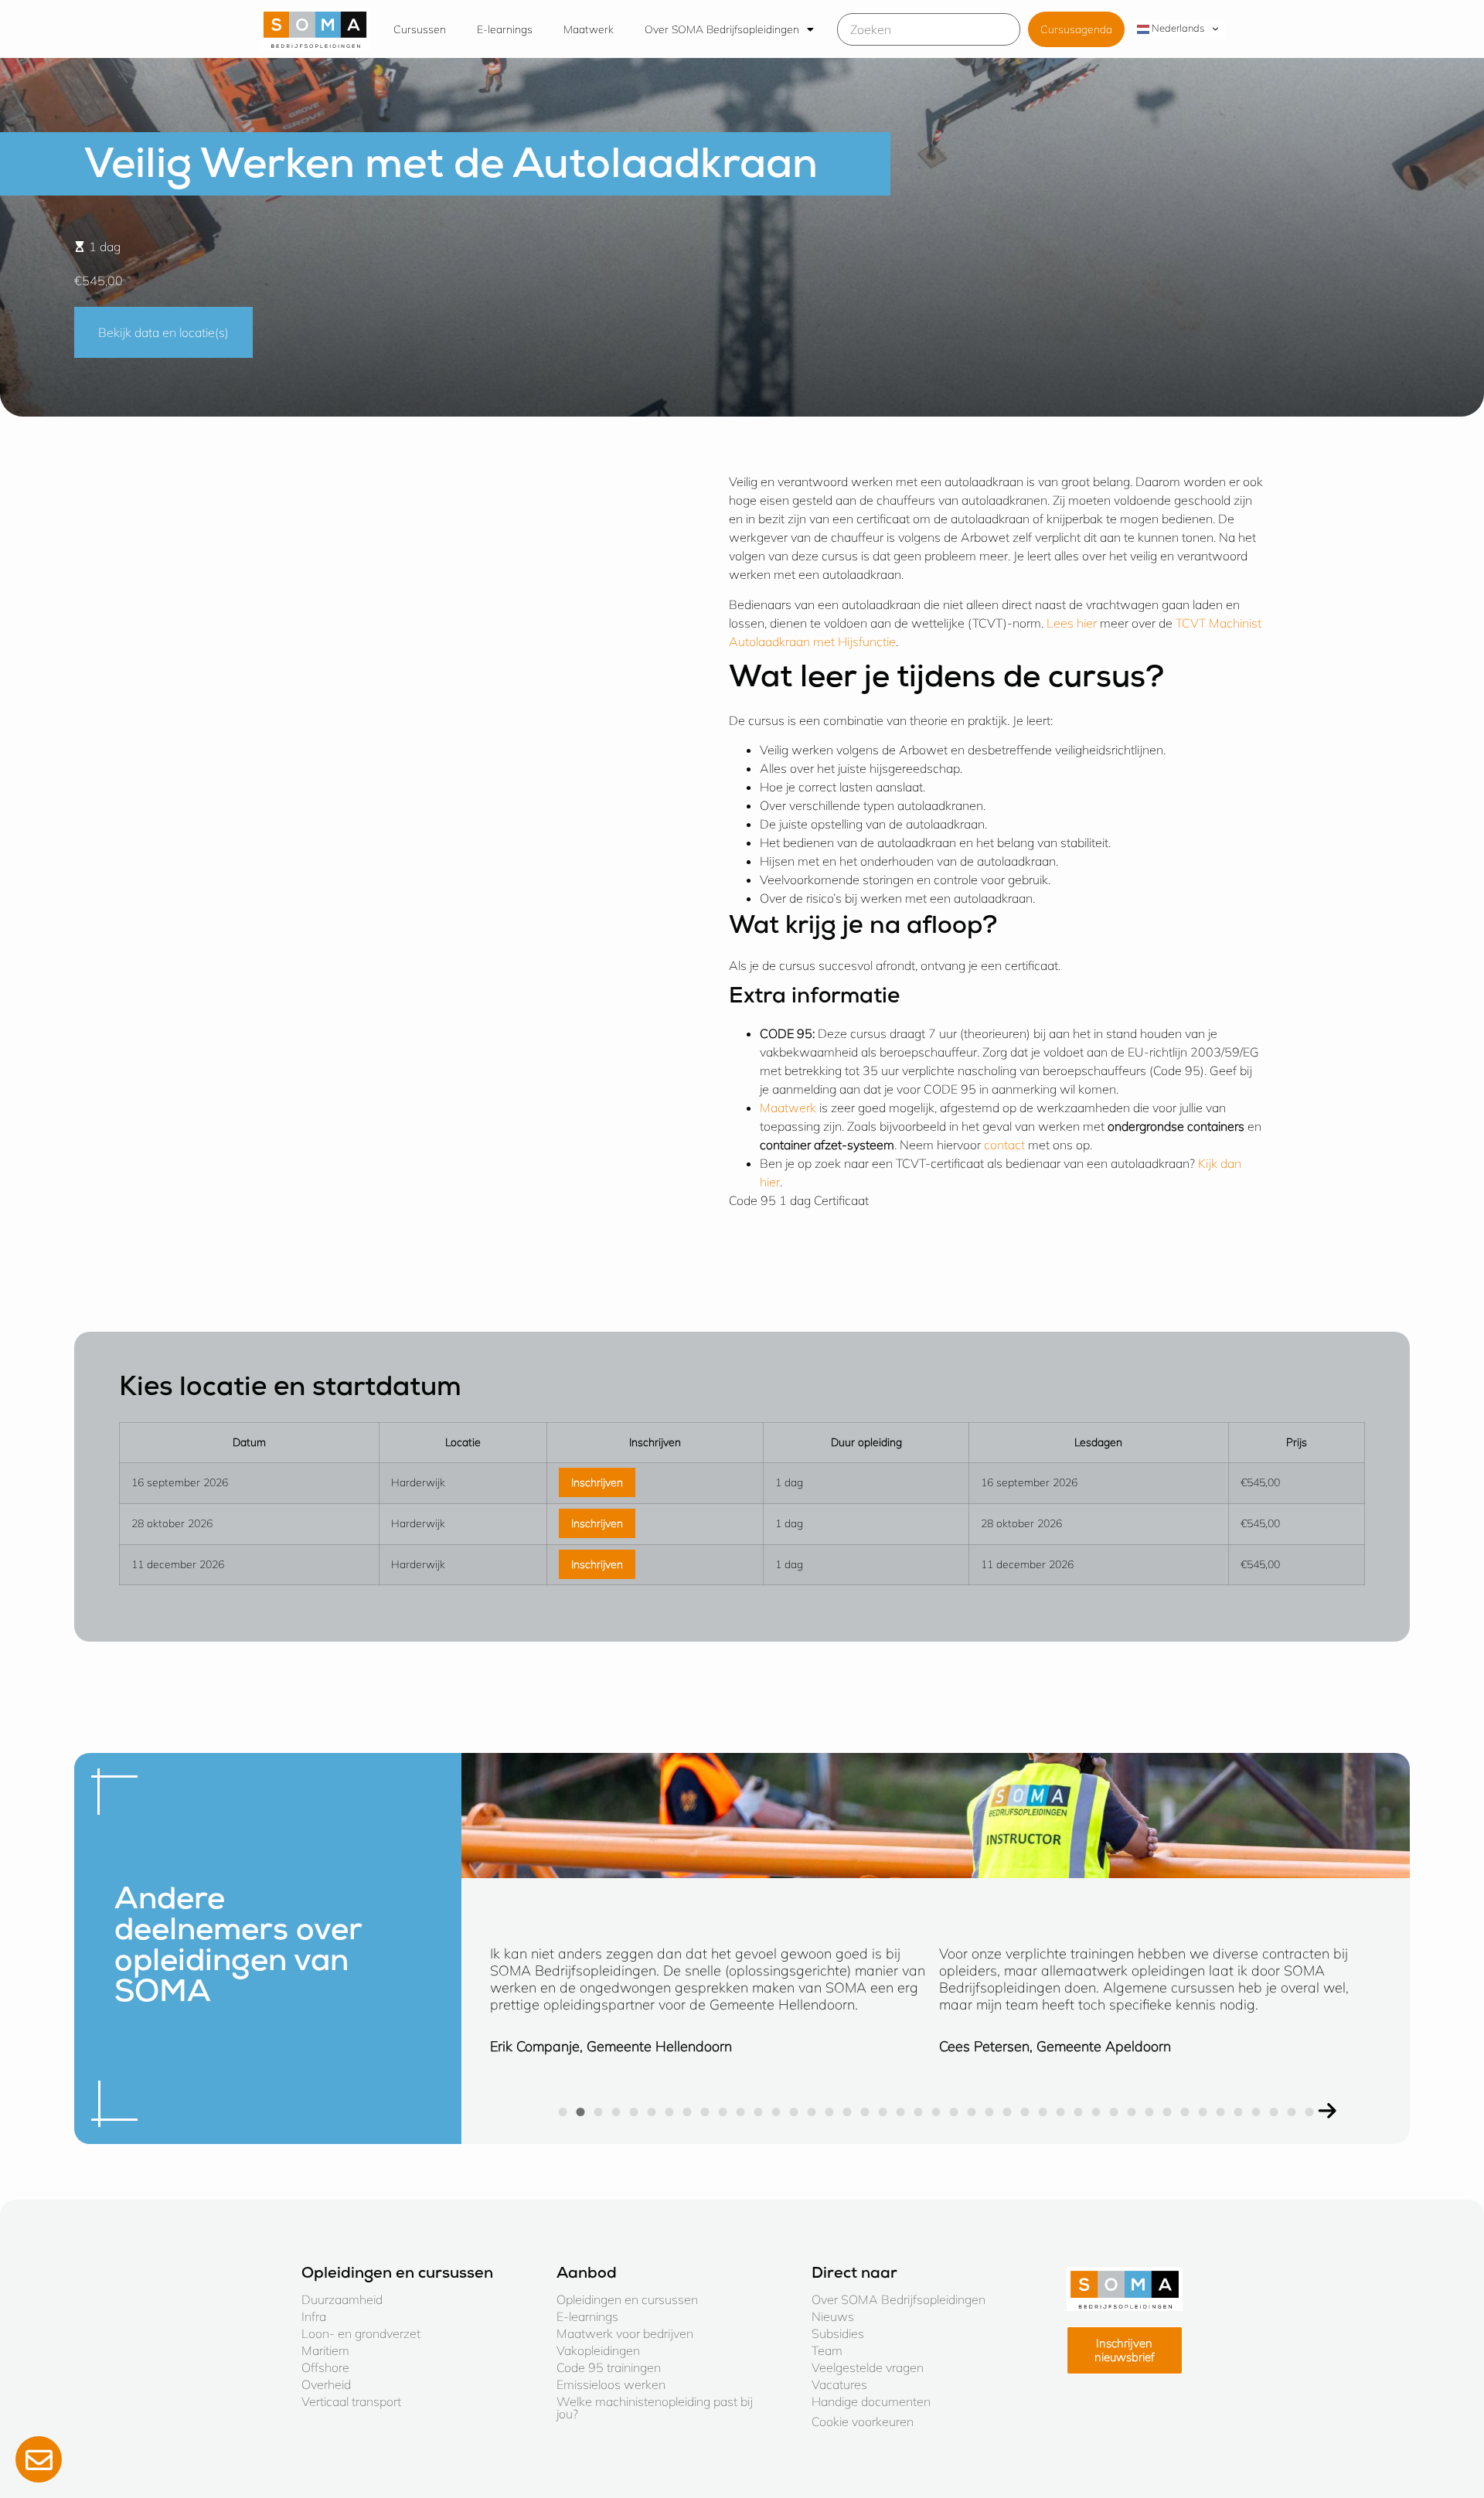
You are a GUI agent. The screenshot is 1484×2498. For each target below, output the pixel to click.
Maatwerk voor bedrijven (625, 2333)
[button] (1327, 2111)
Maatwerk (589, 29)
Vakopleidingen (598, 2350)
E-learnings (505, 29)
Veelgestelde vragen (868, 2367)
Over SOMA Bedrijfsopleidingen (722, 29)
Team (827, 2350)
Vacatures (839, 2384)
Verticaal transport (351, 2401)
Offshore (325, 2367)
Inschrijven (597, 1482)
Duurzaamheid (342, 2299)
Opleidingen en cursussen (627, 2299)
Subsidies (838, 2333)
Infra (314, 2316)
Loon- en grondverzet (361, 2333)
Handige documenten (871, 2401)
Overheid (326, 2384)
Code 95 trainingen (609, 2367)
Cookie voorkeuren (863, 2421)
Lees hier (1073, 623)
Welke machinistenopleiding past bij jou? (655, 2408)
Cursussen (420, 29)
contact (1006, 1145)
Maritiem (325, 2350)
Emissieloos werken (611, 2384)
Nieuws (833, 2316)
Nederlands (1177, 28)
